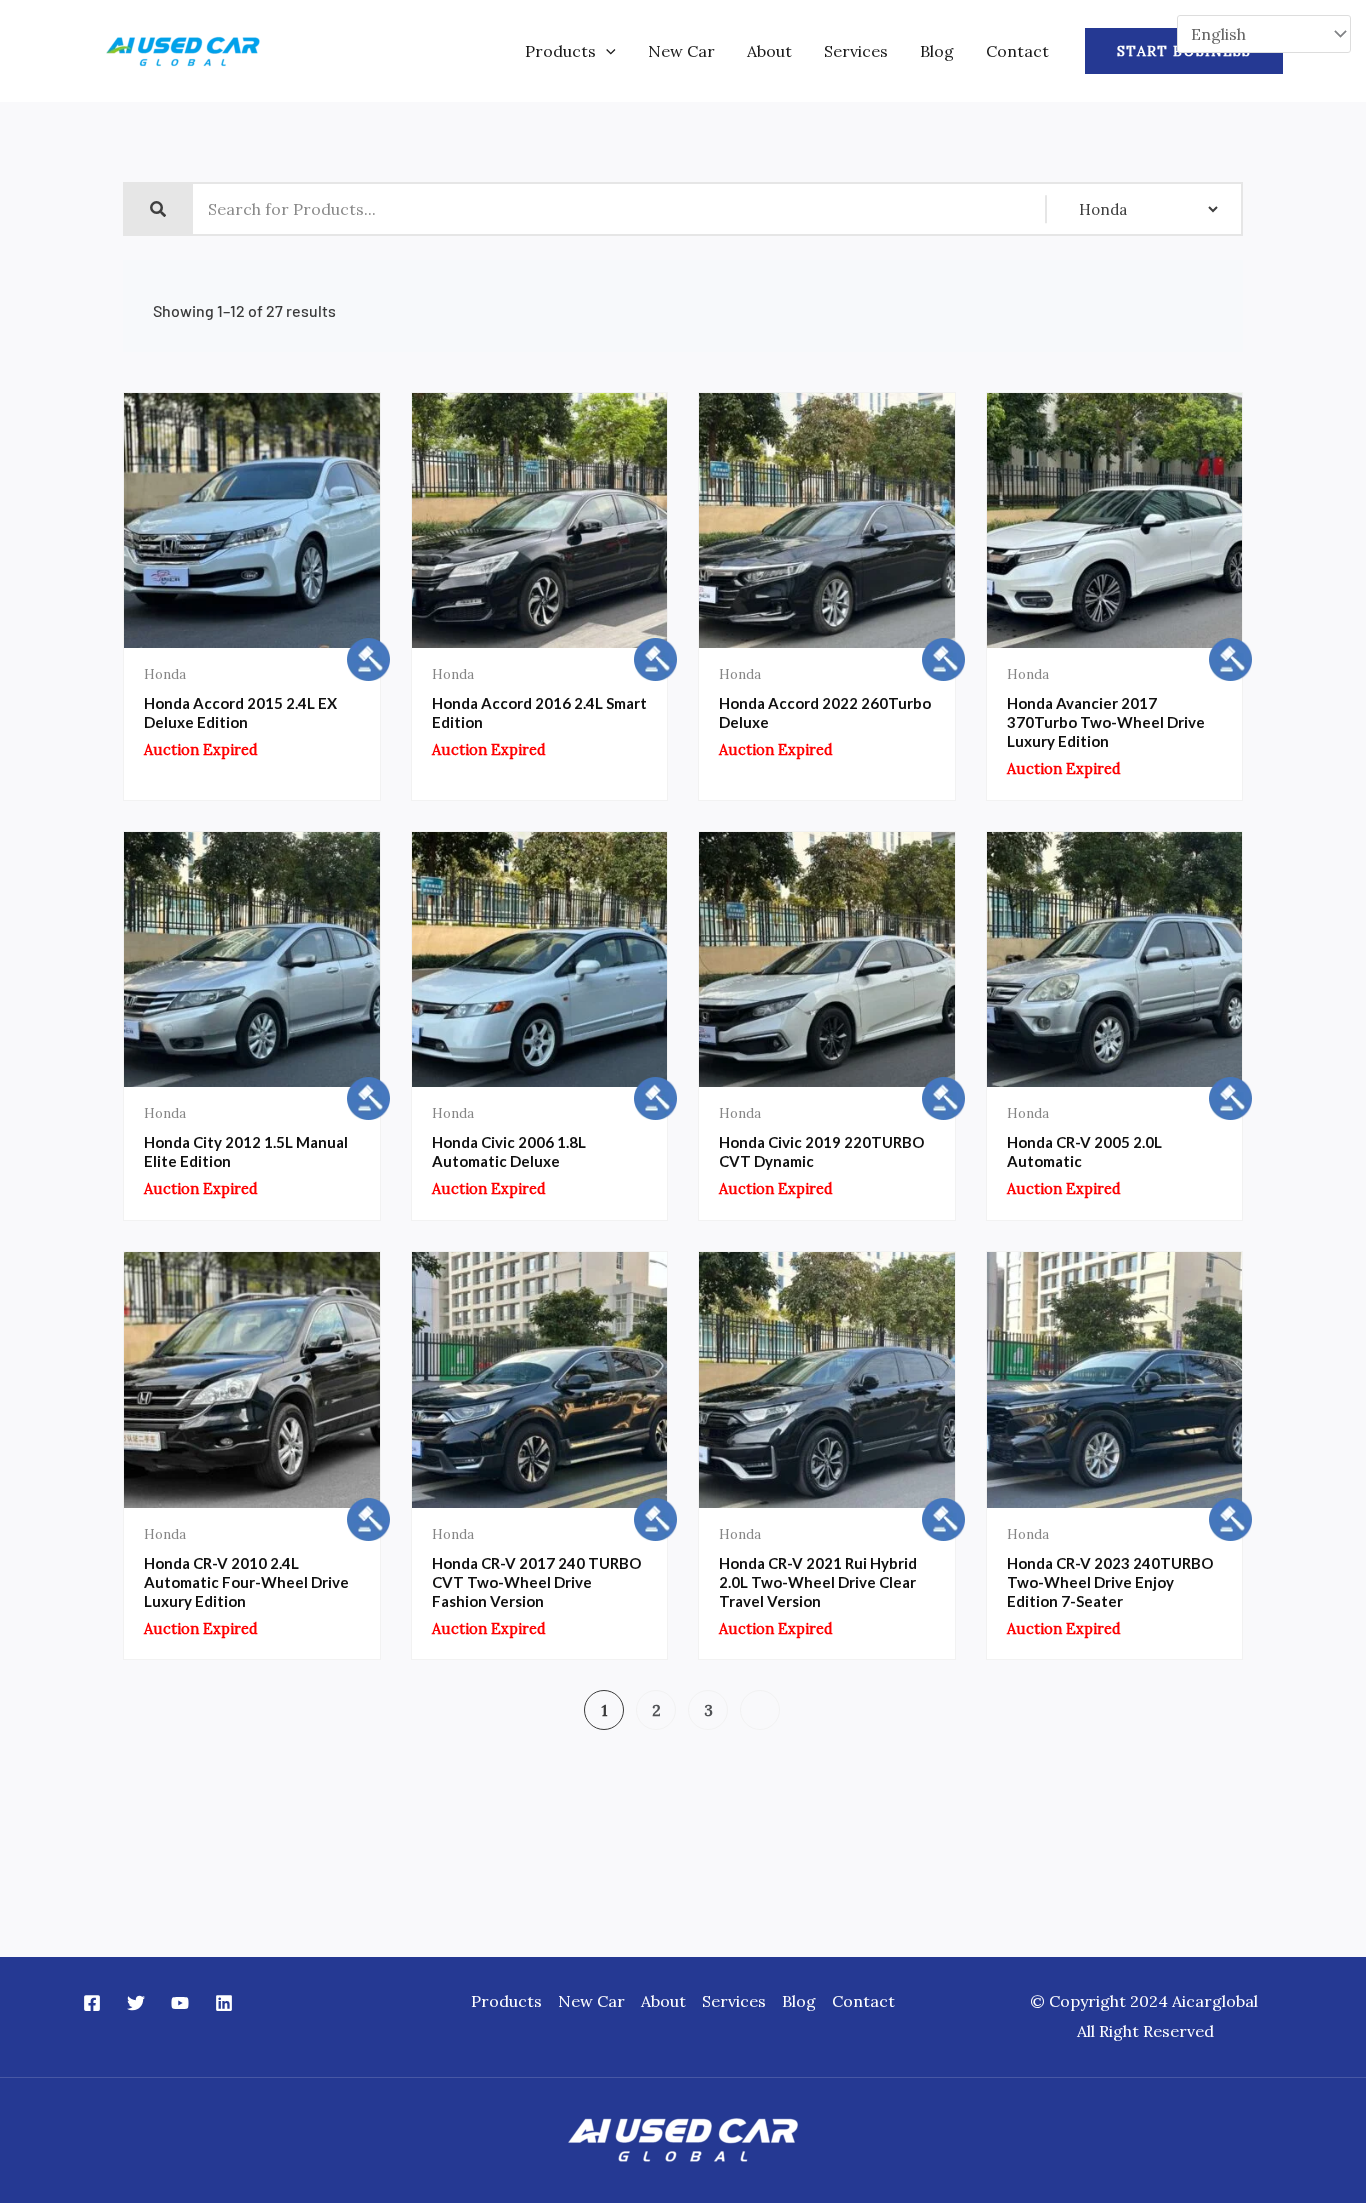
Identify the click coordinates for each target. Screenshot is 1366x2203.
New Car (681, 51)
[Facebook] (92, 2003)
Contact (1017, 51)
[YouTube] (180, 2003)
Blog (937, 51)
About (769, 51)
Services (856, 51)
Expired (315, 643)
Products (560, 51)
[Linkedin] (224, 2003)
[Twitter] (136, 2003)
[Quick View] (188, 643)
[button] (606, 51)
